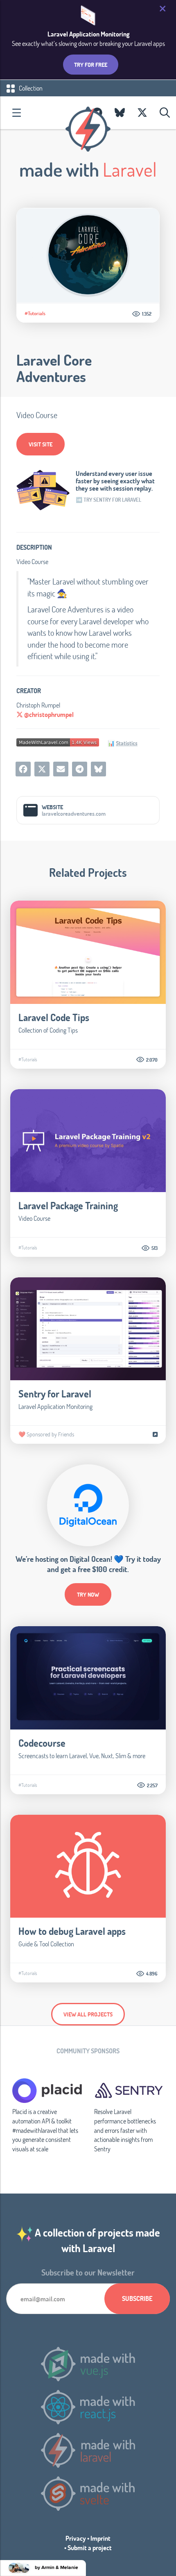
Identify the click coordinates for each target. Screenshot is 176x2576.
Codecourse (42, 1743)
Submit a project (90, 2548)
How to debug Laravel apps (72, 1931)
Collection (30, 88)
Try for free (91, 65)
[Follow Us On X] (142, 113)
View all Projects (88, 2014)
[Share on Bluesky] (98, 769)
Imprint (100, 2538)
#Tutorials (35, 313)
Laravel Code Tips (54, 1017)
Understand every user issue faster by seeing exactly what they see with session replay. (115, 481)
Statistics (127, 743)
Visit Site (41, 444)
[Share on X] (42, 769)
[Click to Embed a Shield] (58, 742)
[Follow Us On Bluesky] (120, 113)
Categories (16, 113)
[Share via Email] (61, 769)
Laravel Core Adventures (54, 368)
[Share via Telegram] (80, 769)
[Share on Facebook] (23, 769)
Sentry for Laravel (55, 1394)
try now (88, 1594)
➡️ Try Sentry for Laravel (108, 500)
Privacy (76, 2538)
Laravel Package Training (68, 1205)
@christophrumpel (48, 714)
